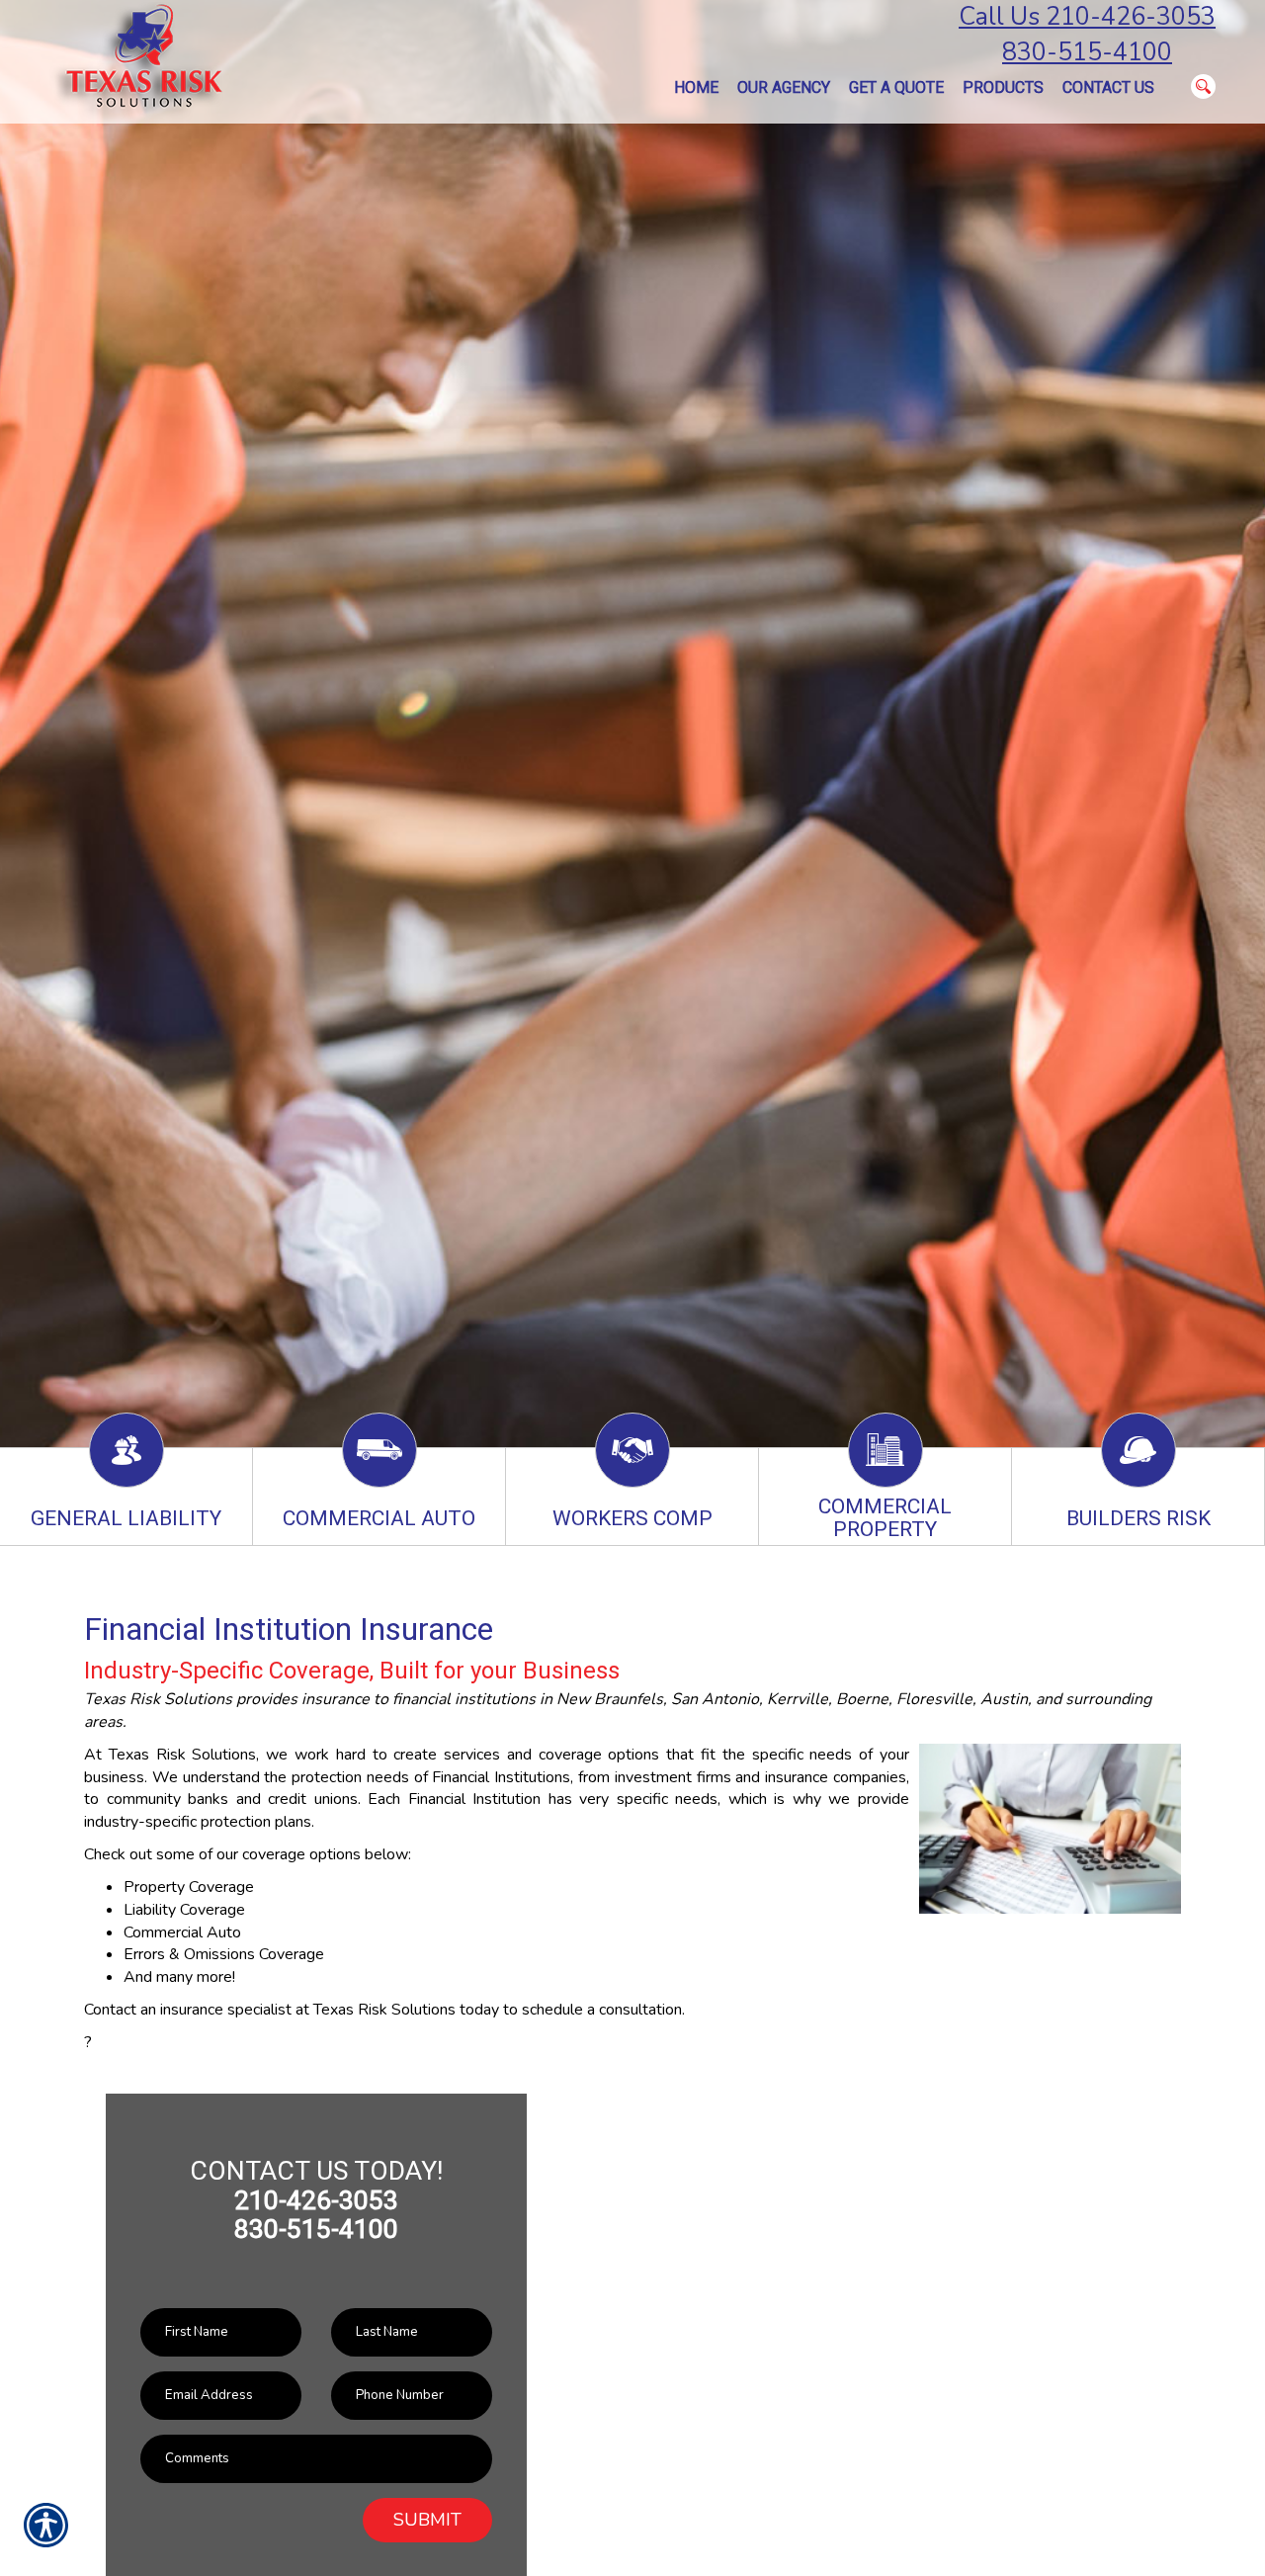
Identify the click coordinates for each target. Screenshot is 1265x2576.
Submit (427, 2520)
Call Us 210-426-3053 (1087, 17)
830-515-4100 (1087, 52)
